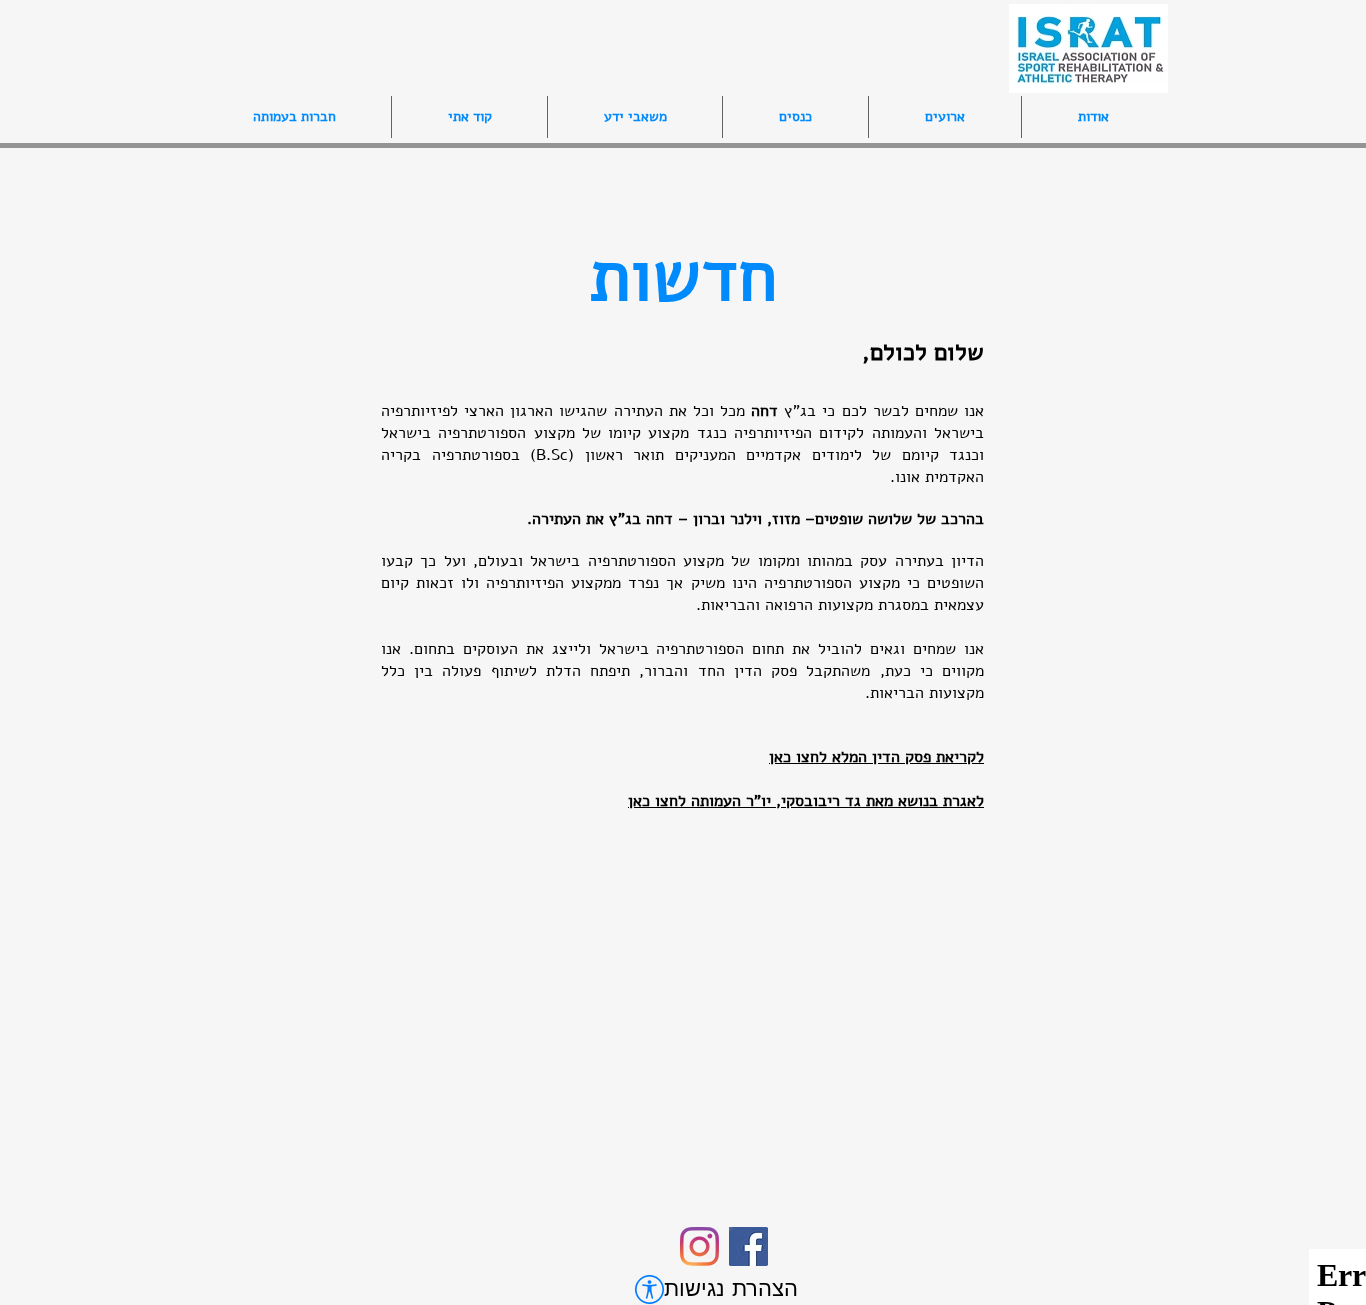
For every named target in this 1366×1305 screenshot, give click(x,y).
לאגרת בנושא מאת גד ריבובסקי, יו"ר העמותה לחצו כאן (806, 801)
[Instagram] (699, 1246)
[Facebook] (748, 1246)
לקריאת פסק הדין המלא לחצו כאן (876, 757)
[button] (795, 117)
